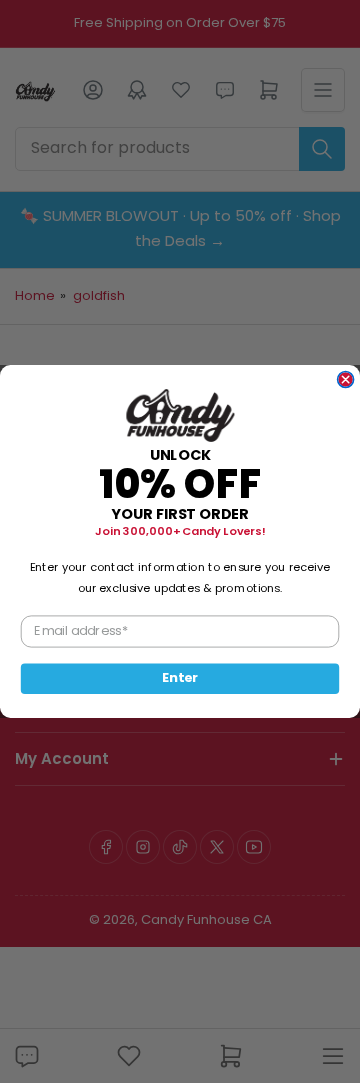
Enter (180, 678)
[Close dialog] (346, 380)
